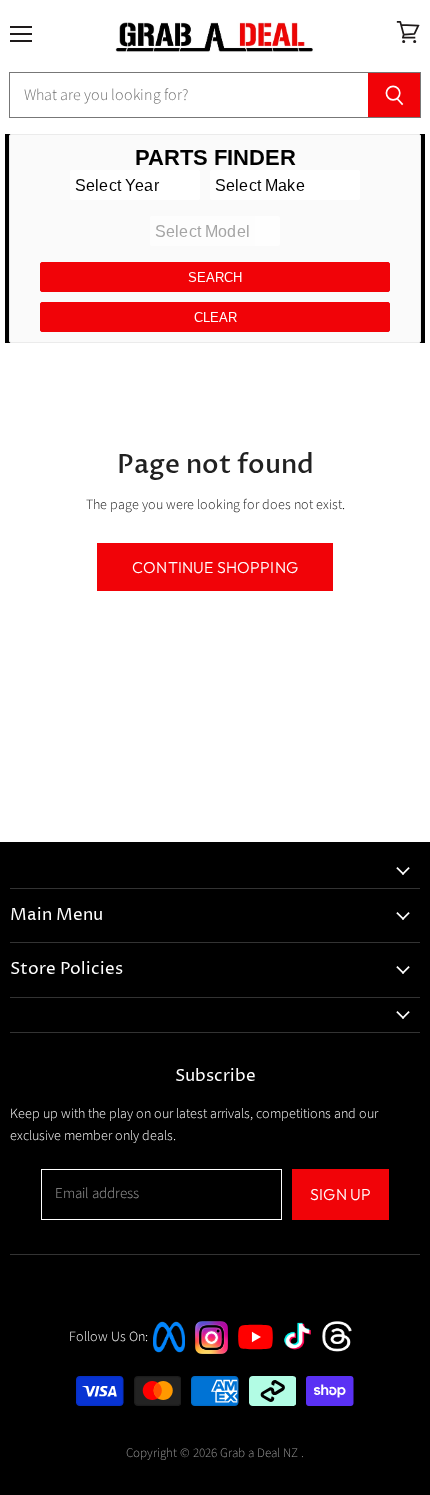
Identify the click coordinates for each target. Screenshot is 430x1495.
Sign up (340, 1194)
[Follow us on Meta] (169, 1354)
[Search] (394, 95)
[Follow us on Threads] (343, 1349)
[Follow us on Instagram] (211, 1349)
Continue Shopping (215, 567)
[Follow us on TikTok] (304, 1351)
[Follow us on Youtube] (258, 1367)
